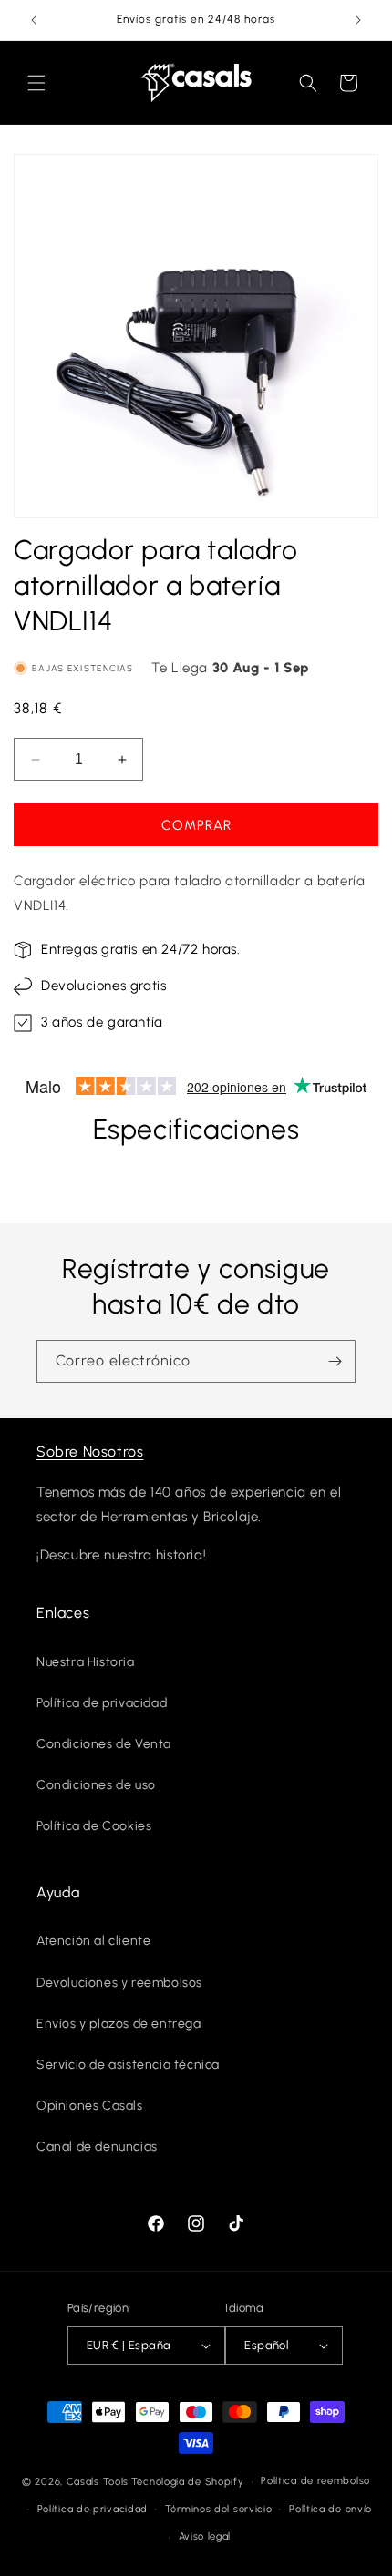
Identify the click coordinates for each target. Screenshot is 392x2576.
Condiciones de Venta (104, 1744)
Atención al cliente (93, 1941)
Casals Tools (98, 2482)
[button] (36, 83)
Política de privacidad (102, 1703)
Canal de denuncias (97, 2147)
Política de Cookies (94, 1826)
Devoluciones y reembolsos (119, 1983)
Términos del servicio (219, 2509)
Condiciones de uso (96, 1785)
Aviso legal (205, 2536)
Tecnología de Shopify (188, 2482)
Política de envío (330, 2509)
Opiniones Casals (90, 2106)
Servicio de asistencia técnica (128, 2065)
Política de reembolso (315, 2481)
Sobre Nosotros (90, 1452)
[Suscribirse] (335, 1361)
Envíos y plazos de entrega (119, 2024)
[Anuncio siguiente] (358, 20)
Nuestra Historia (86, 1662)
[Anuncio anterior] (34, 20)
